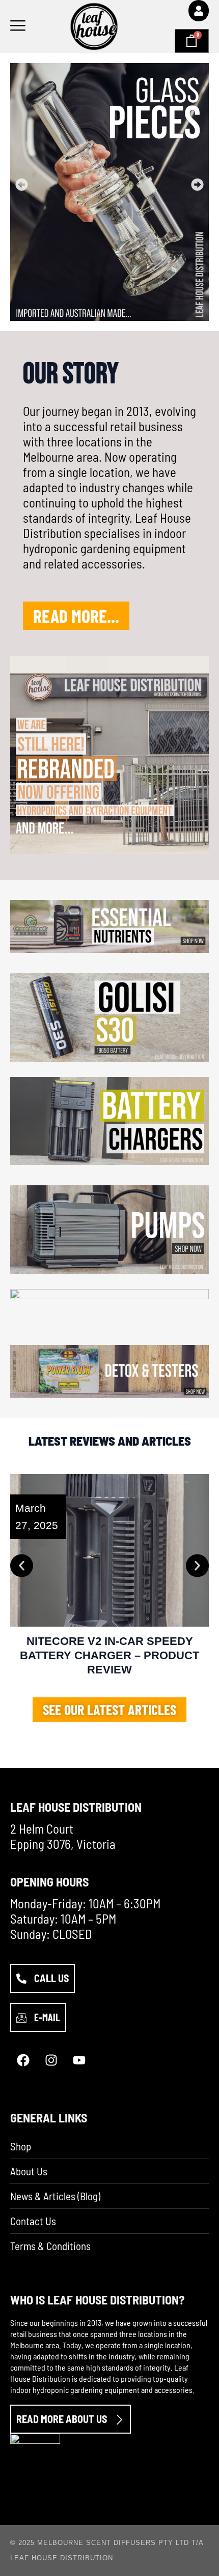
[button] (22, 184)
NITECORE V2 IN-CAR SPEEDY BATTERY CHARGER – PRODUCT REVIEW (109, 1655)
